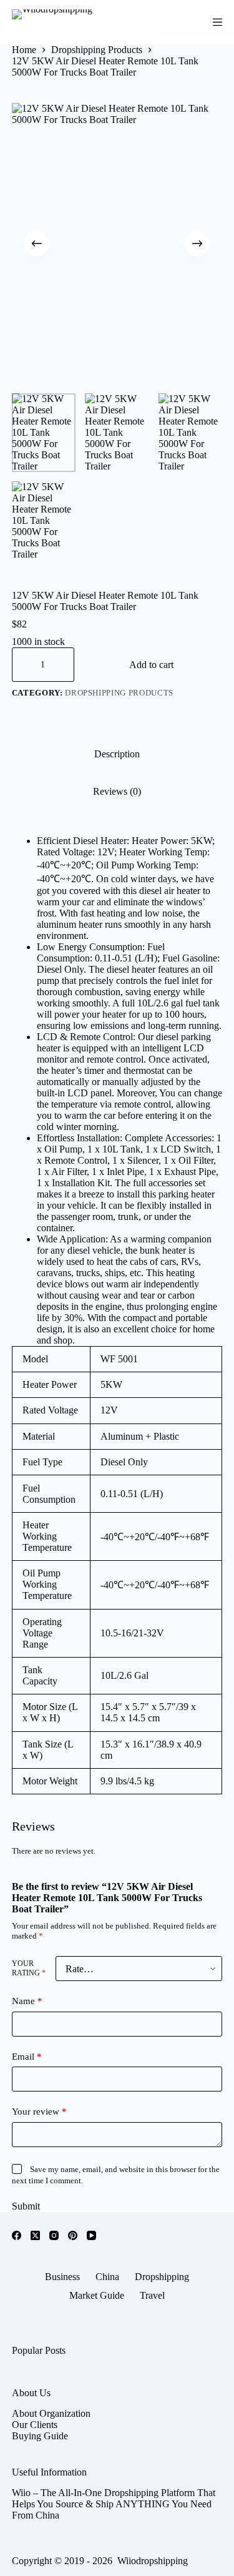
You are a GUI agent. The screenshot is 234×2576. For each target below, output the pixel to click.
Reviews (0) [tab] (117, 791)
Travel (152, 2295)
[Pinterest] (73, 2235)
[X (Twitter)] (35, 2235)
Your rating (29, 1968)
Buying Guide (40, 2436)
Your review (39, 2111)
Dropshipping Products (119, 693)
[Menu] (217, 22)
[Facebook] (17, 2235)
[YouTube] (91, 2235)
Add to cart (151, 665)
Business (62, 2277)
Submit (26, 2206)
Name (27, 2001)
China (107, 2277)
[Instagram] (54, 2235)
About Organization (51, 2413)
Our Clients (35, 2425)
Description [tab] (117, 754)
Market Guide (97, 2295)
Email (27, 2057)
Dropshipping (162, 2277)
